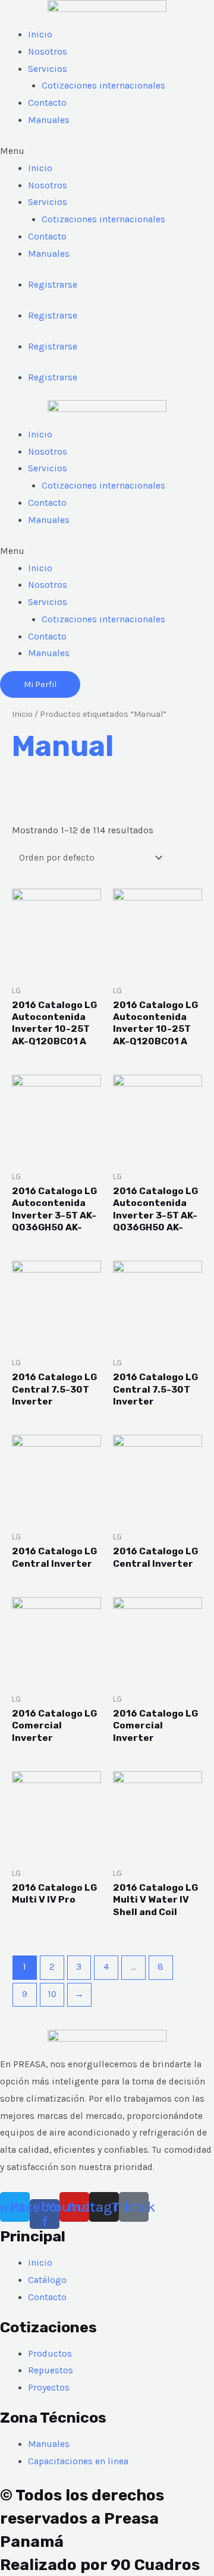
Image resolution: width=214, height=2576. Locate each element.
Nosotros (48, 52)
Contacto (47, 103)
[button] (107, 151)
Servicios (48, 69)
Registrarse (53, 285)
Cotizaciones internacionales (103, 86)
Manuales (49, 120)
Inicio (40, 34)
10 (52, 1994)
